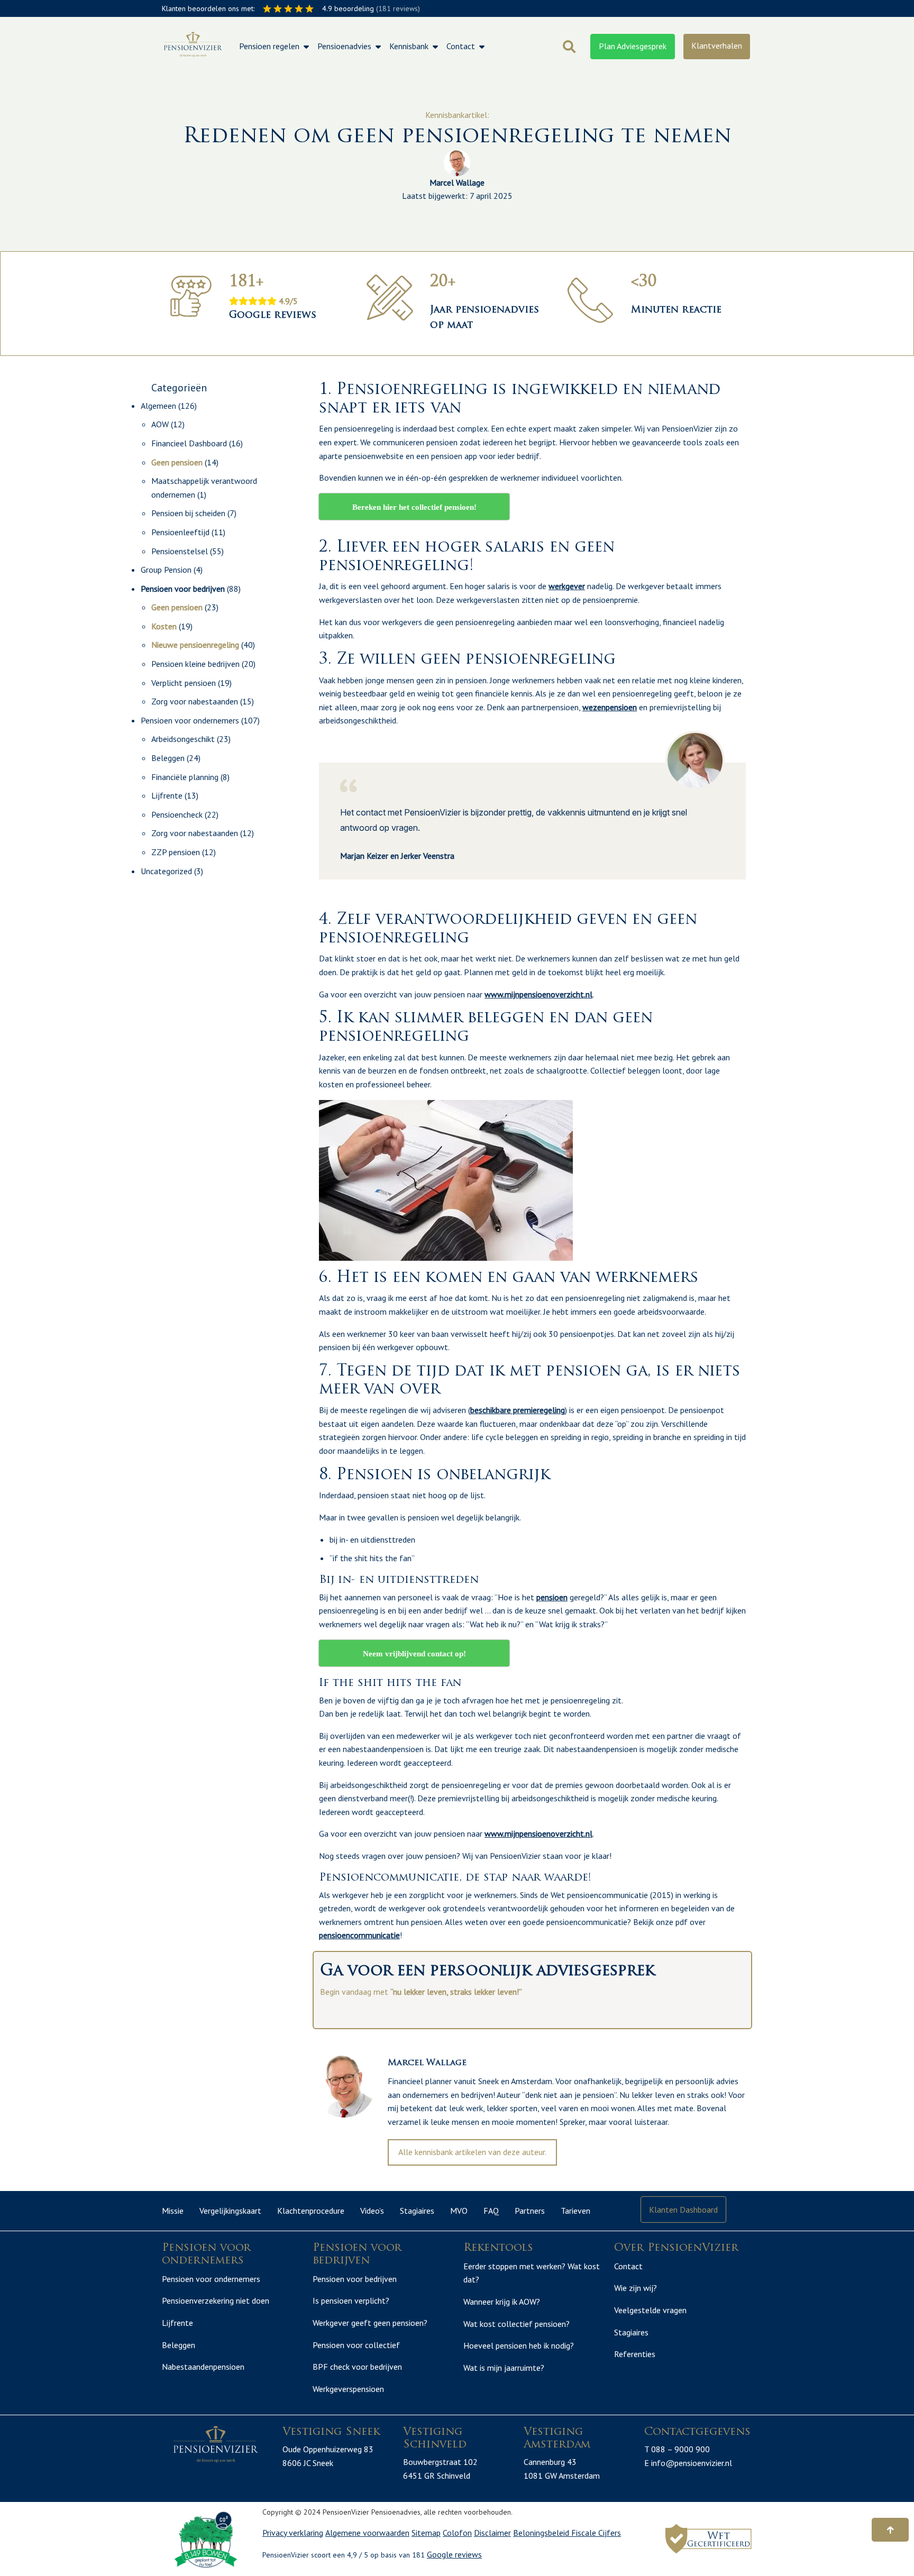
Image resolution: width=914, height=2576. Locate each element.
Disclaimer (492, 2533)
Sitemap (426, 2533)
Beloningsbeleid (542, 2533)
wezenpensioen (610, 707)
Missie (173, 2211)
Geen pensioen (177, 462)
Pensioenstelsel (180, 551)
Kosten (164, 626)
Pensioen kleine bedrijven (195, 664)
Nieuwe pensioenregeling (195, 645)
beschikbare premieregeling (518, 1410)
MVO (459, 2211)
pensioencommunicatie (359, 1935)
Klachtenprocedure (311, 2211)
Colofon (457, 2533)
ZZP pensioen (176, 852)
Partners (530, 2211)
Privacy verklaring (293, 2533)
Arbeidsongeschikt (183, 739)
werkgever (567, 586)
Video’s (372, 2211)
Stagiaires (417, 2211)
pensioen (552, 1597)
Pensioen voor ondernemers (190, 720)
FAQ (491, 2211)
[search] (569, 47)
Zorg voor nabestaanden (195, 701)
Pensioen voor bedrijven (183, 589)
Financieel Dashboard (189, 443)
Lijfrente (167, 795)
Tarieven (575, 2211)
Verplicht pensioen (184, 683)
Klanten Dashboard (683, 2210)
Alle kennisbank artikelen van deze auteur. (472, 2152)
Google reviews (454, 2554)
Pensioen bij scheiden (188, 513)
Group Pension (166, 570)
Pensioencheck (177, 814)
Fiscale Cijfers (596, 2533)
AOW (160, 424)
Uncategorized (166, 871)
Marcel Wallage (457, 182)
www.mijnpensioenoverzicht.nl (538, 994)
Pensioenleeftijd (180, 532)
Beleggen (168, 758)
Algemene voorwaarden (367, 2533)
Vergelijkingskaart (230, 2211)
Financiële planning (185, 777)
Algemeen (158, 406)
